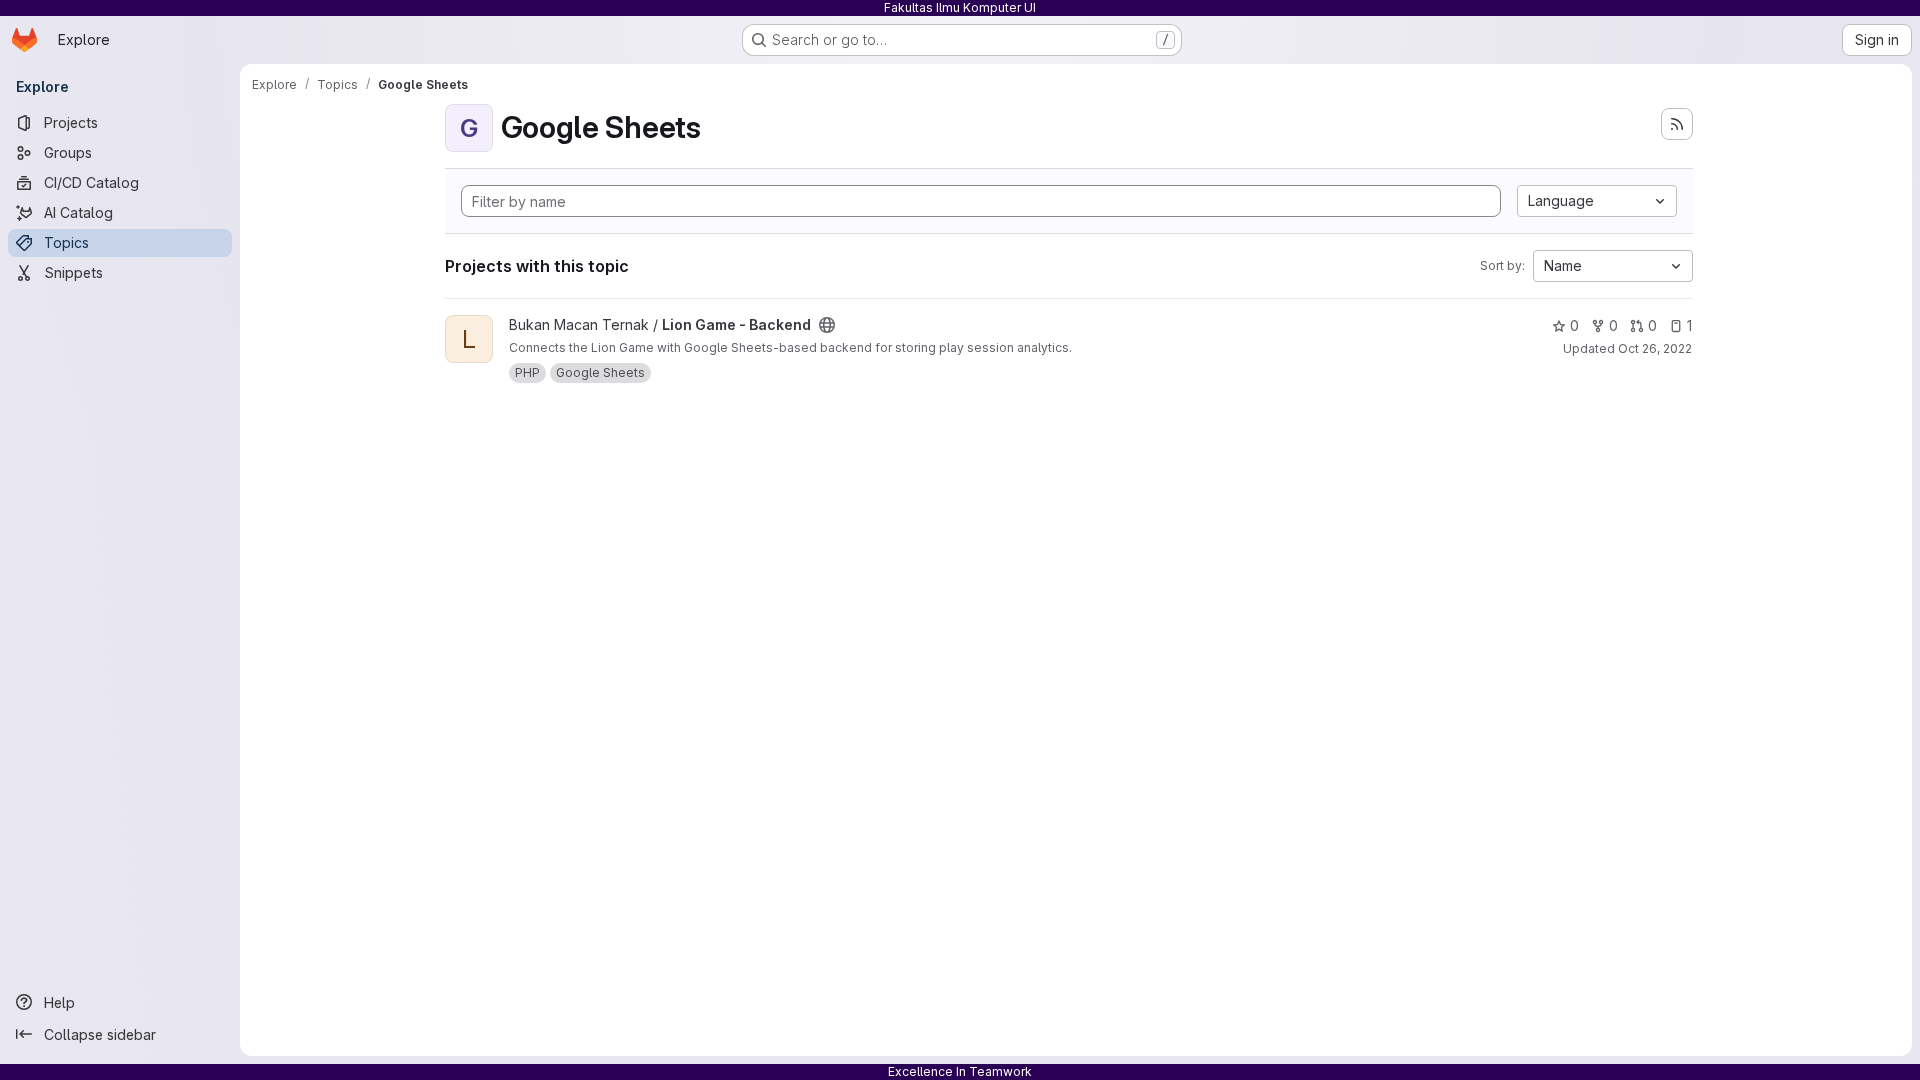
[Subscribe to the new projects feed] (1677, 124)
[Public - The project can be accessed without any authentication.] (827, 325)
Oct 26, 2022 (1655, 348)
